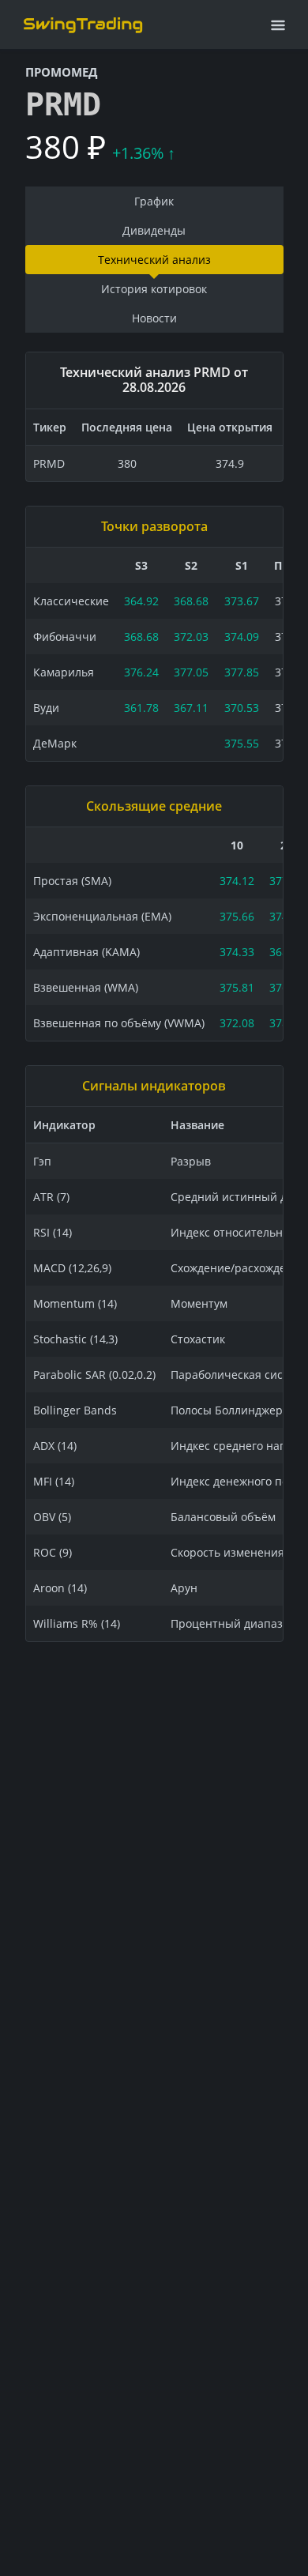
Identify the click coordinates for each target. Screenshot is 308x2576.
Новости (154, 318)
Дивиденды (154, 230)
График (154, 201)
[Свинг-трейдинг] (83, 24)
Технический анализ (154, 260)
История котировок (154, 289)
